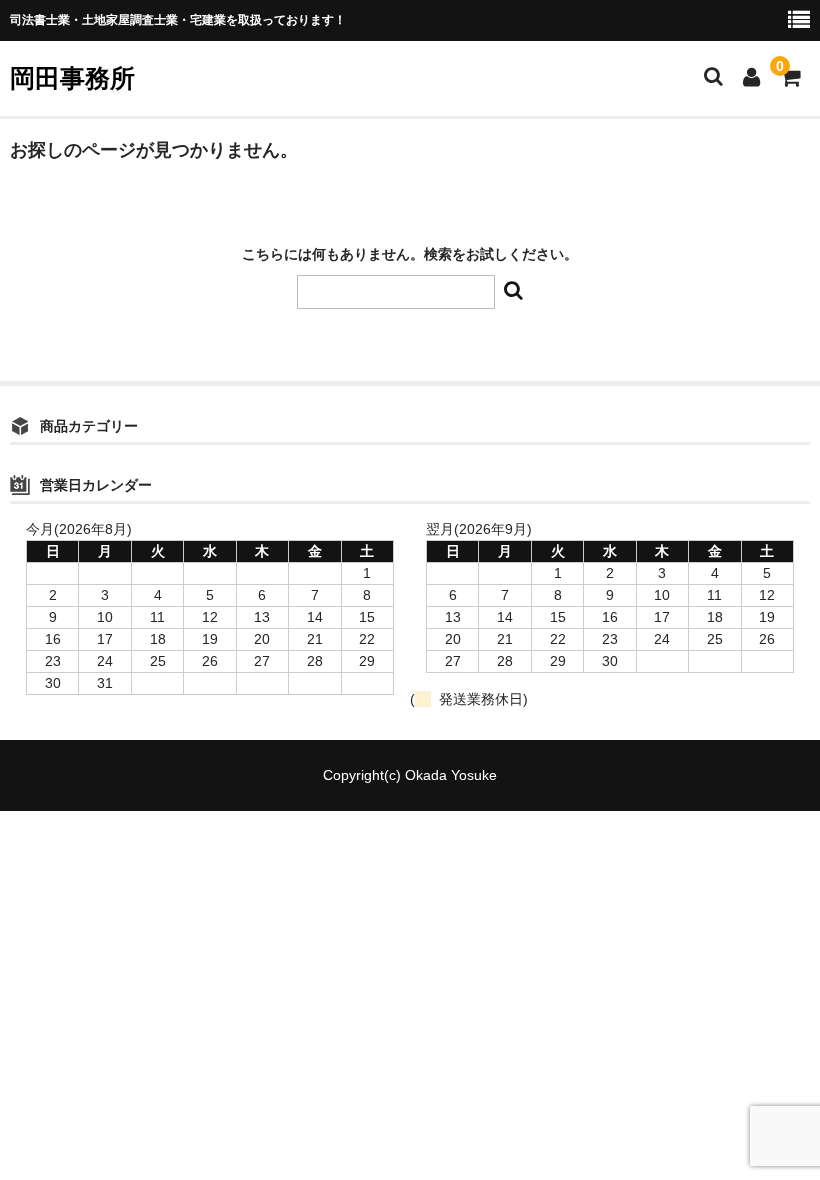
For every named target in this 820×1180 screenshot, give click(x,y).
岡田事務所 (72, 78)
